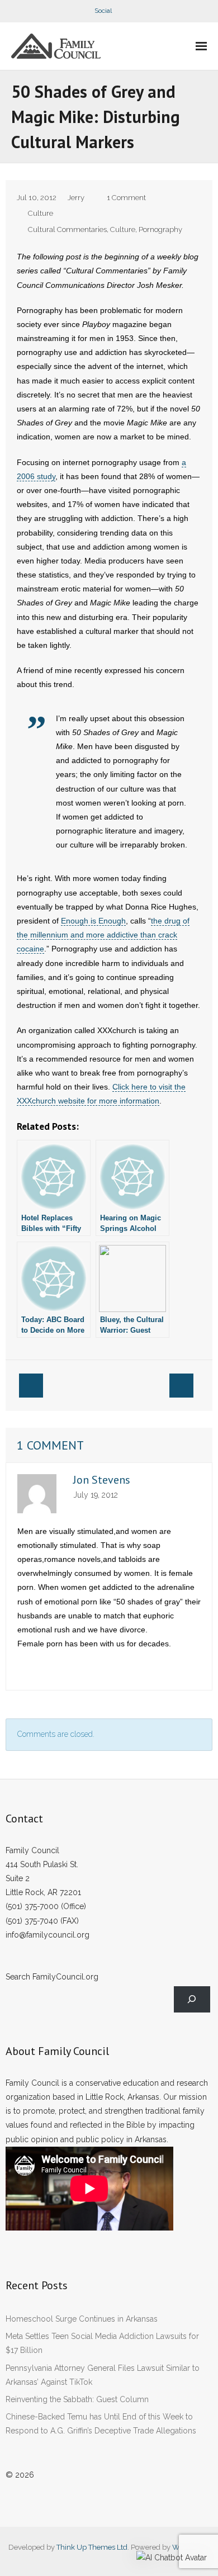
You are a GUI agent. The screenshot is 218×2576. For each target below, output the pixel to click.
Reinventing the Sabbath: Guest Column (77, 2399)
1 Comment (126, 198)
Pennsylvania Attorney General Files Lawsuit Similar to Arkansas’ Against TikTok (103, 2375)
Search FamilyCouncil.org (52, 1977)
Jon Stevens (102, 1480)
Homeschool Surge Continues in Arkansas (82, 2319)
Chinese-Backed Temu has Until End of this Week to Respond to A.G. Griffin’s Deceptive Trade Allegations (101, 2424)
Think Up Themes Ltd (92, 2547)
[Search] (192, 1999)
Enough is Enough (93, 921)
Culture (41, 213)
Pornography (160, 229)
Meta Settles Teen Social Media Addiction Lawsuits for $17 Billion (102, 2343)
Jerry (76, 198)
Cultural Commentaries (67, 229)
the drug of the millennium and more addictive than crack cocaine (103, 935)
